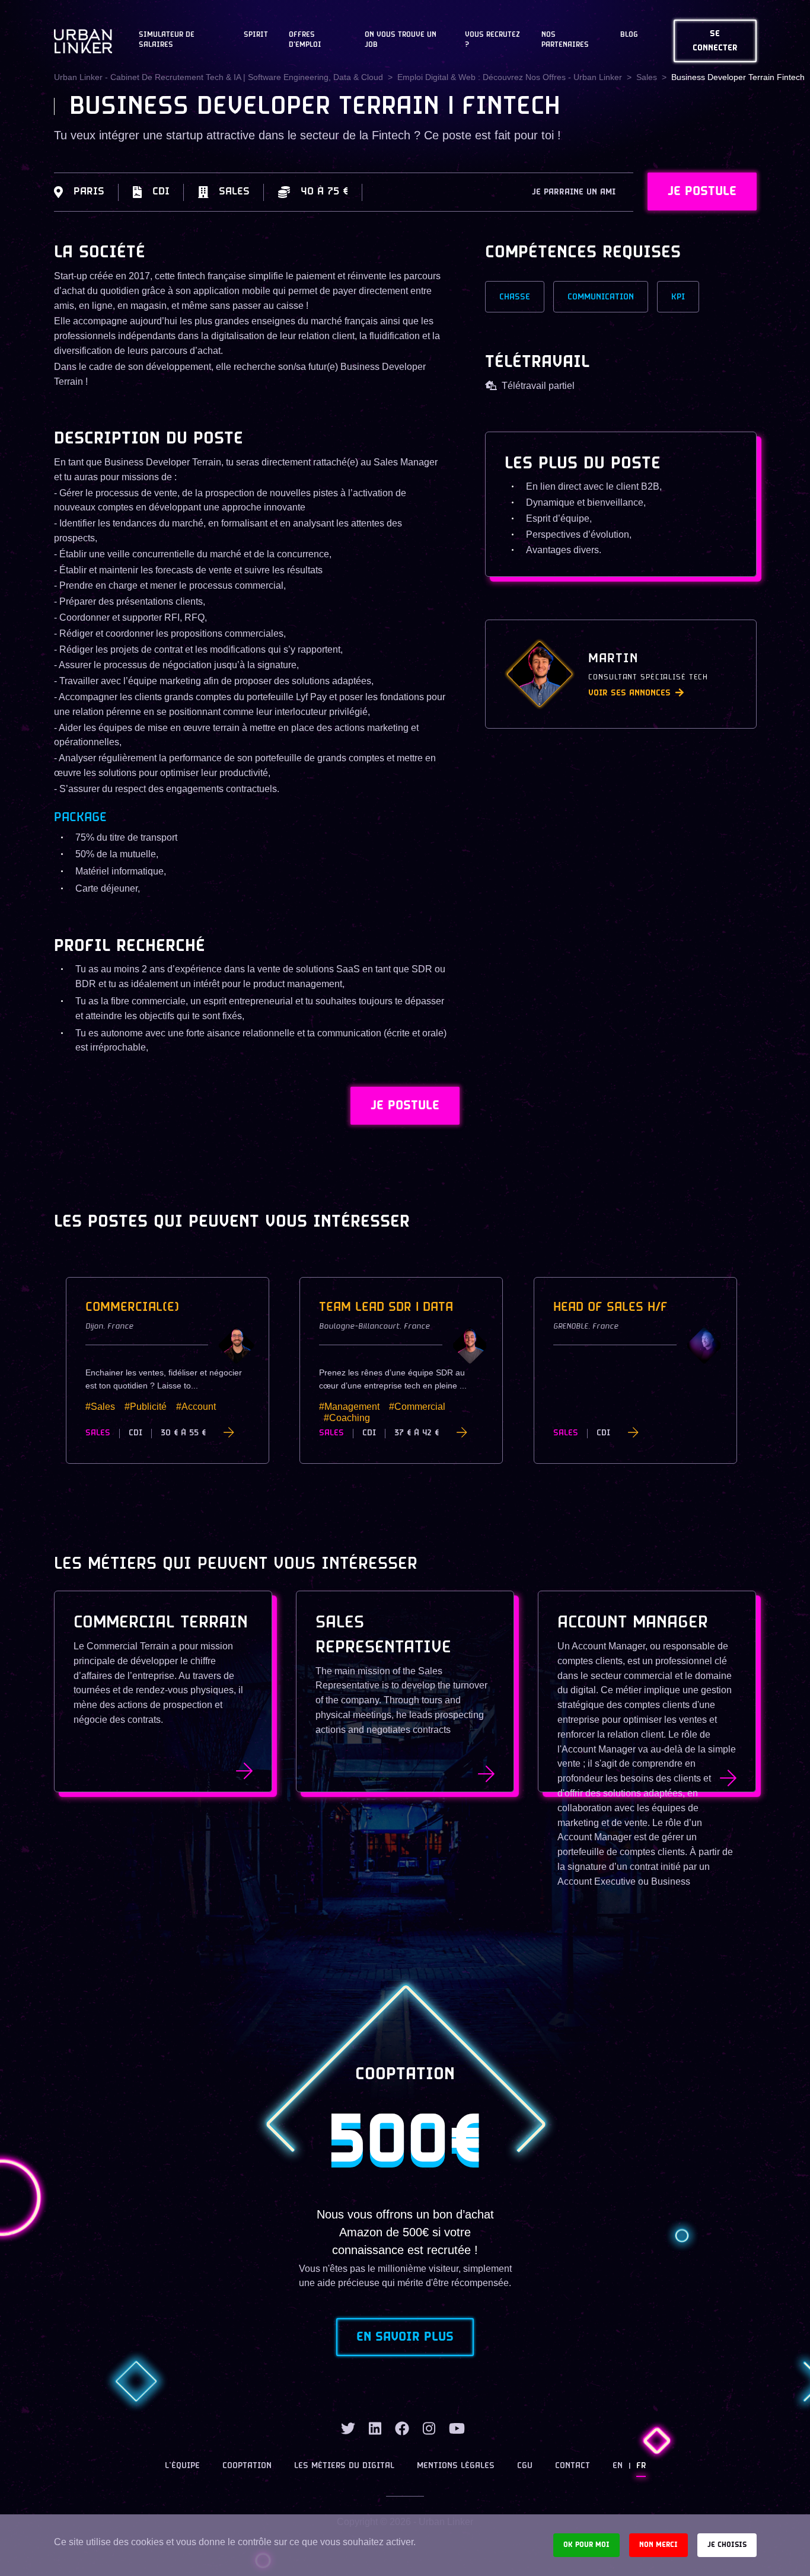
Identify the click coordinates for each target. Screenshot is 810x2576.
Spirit (256, 35)
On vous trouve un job (401, 40)
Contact (573, 2466)
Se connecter (715, 41)
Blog (629, 35)
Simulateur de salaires (167, 40)
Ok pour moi (586, 2545)
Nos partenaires (565, 40)
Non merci (658, 2545)
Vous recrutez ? (492, 40)
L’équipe (182, 2466)
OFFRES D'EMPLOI (305, 40)
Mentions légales (456, 2466)
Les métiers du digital (344, 2466)
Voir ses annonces (629, 693)
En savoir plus (405, 2337)
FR (641, 2466)
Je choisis (727, 2545)
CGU (525, 2466)
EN (618, 2466)
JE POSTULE (702, 191)
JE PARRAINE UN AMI (574, 192)
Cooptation (247, 2466)
